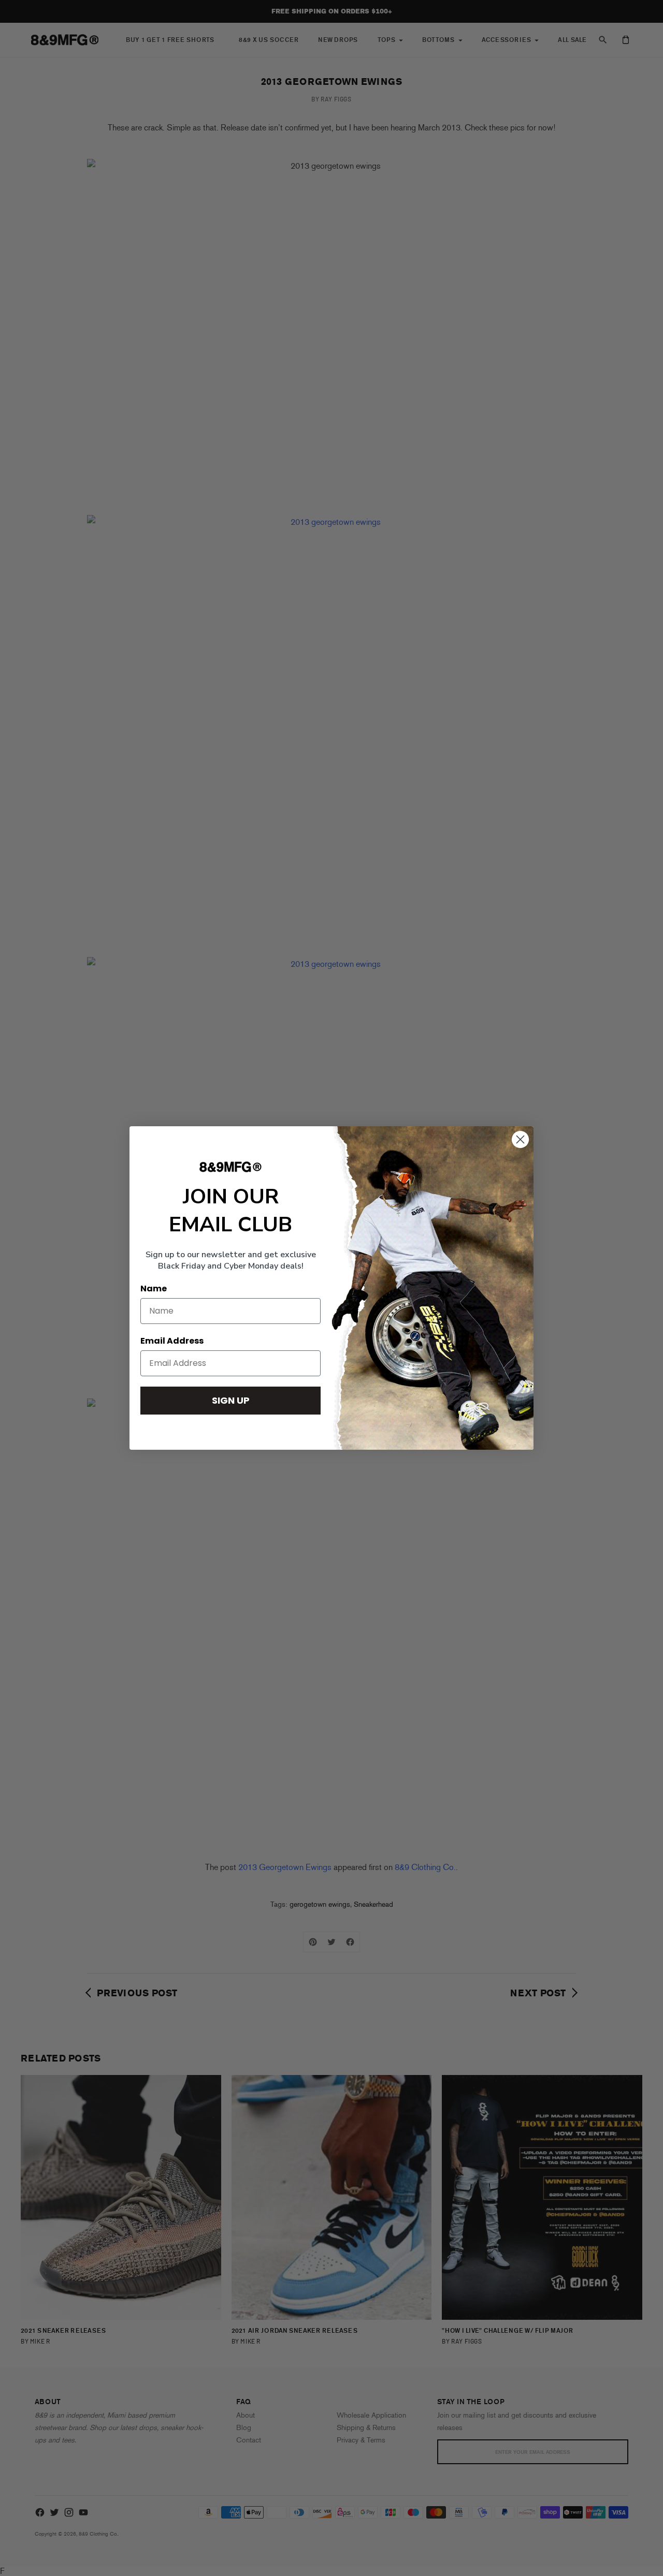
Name (154, 1289)
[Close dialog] (520, 1139)
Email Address (172, 1341)
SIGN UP (231, 1400)
